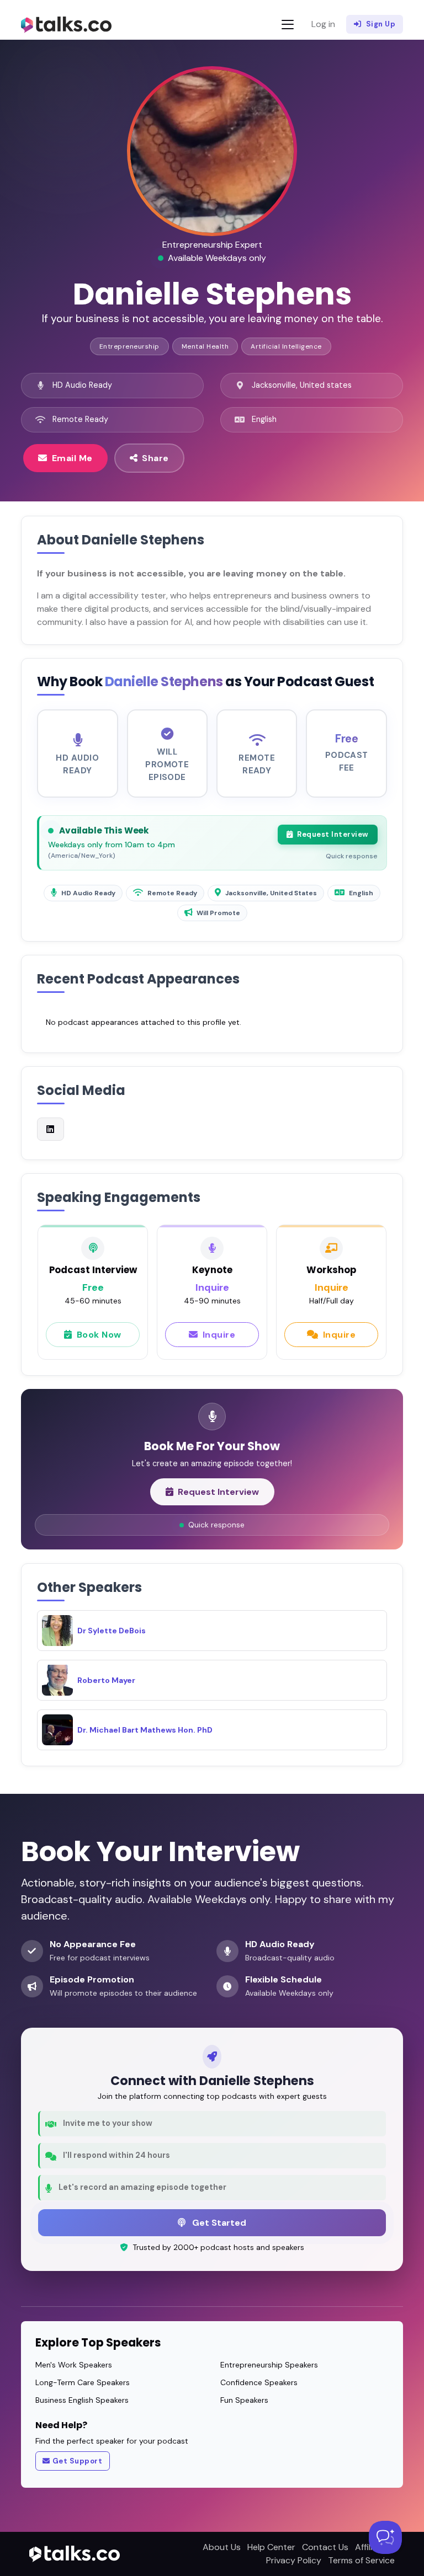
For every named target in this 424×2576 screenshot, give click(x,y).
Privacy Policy (294, 2560)
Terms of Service (361, 2560)
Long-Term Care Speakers (83, 2382)
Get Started (218, 2223)
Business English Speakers (82, 2400)
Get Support (78, 2461)
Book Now (99, 1335)
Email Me (72, 458)
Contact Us (325, 2547)
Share (155, 458)
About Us (222, 2547)
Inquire (219, 1335)
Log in (323, 24)
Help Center (271, 2547)
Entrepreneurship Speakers (269, 2365)
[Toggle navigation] (288, 25)
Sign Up (381, 24)
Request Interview (333, 834)
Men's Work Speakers (74, 2365)
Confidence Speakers (259, 2382)
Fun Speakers (244, 2400)
